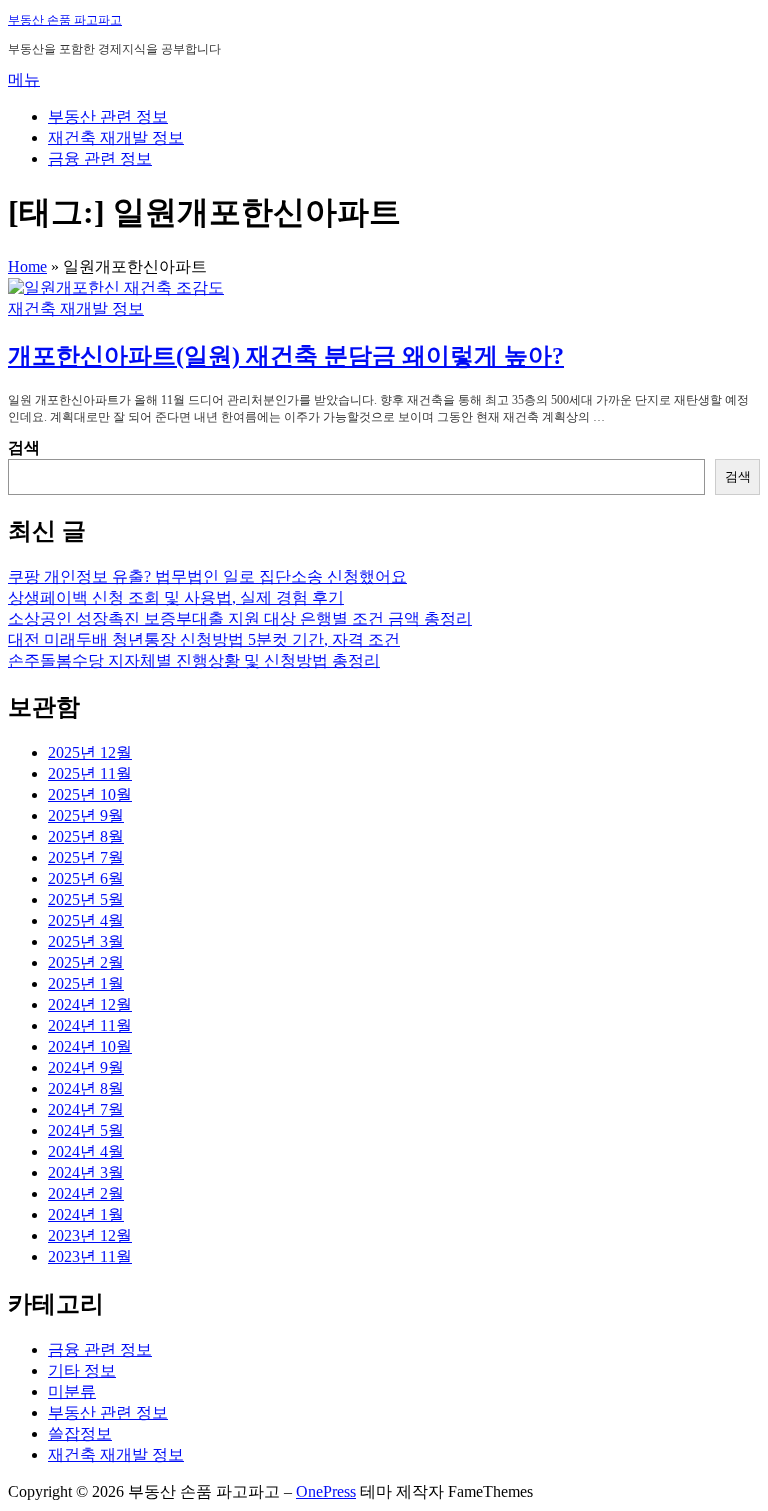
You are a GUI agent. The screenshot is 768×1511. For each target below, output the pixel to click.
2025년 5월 (86, 899)
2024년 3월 (86, 1172)
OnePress (326, 1491)
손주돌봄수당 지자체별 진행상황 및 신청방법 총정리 (194, 660)
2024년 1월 (86, 1214)
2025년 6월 (86, 878)
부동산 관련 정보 (108, 116)
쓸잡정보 (80, 1433)
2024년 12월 (90, 1004)
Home (27, 266)
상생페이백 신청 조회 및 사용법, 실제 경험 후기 (176, 597)
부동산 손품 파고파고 (65, 20)
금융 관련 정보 (100, 158)
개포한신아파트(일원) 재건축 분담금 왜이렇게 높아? (286, 356)
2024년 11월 (90, 1025)
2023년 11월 (90, 1256)
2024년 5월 (86, 1130)
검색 (24, 447)
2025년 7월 (86, 857)
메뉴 (24, 79)
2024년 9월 (86, 1067)
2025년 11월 (90, 773)
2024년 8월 (86, 1088)
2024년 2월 (86, 1193)
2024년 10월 (90, 1046)
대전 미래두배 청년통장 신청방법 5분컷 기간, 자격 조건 (204, 639)
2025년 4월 (86, 920)
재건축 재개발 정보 (116, 137)
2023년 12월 (90, 1235)
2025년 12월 (90, 752)
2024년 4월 (86, 1151)
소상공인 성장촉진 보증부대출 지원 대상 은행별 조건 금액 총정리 (240, 618)
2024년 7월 (86, 1109)
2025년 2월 (86, 962)
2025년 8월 (86, 836)
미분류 (72, 1391)
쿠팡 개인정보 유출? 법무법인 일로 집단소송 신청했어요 (207, 576)
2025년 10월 (90, 794)
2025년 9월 (86, 815)
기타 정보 (82, 1370)
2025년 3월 (86, 941)
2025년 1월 (86, 983)
